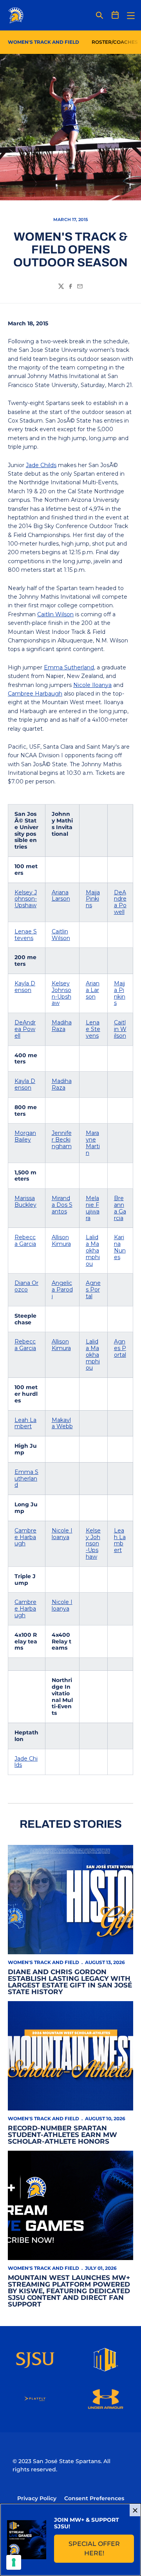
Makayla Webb (62, 1423)
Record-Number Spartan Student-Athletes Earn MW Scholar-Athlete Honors (62, 2135)
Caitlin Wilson (55, 614)
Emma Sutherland (69, 667)
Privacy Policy (37, 2498)
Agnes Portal (93, 1290)
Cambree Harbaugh (35, 694)
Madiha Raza (62, 1026)
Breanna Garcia (120, 1208)
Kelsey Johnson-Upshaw (26, 899)
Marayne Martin (93, 1143)
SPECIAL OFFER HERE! (101, 2548)
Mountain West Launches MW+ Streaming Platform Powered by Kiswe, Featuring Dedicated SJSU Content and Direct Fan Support (69, 2291)
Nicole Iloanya (92, 685)
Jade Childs (41, 465)
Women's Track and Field (43, 1962)
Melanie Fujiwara (93, 1208)
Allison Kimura (61, 1241)
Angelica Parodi (62, 1290)
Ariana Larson (61, 896)
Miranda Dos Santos (62, 1205)
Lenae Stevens (26, 935)
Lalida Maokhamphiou (93, 1250)
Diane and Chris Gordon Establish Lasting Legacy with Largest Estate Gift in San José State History (70, 1982)
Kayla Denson (25, 987)
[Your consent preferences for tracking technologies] (14, 2562)
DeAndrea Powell (120, 902)
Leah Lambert (25, 1423)
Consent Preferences (94, 2498)
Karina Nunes (120, 1247)
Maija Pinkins (93, 899)
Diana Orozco (26, 1286)
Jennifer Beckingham (62, 1140)
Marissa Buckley (25, 1201)
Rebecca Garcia (25, 1241)
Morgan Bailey (25, 1136)
